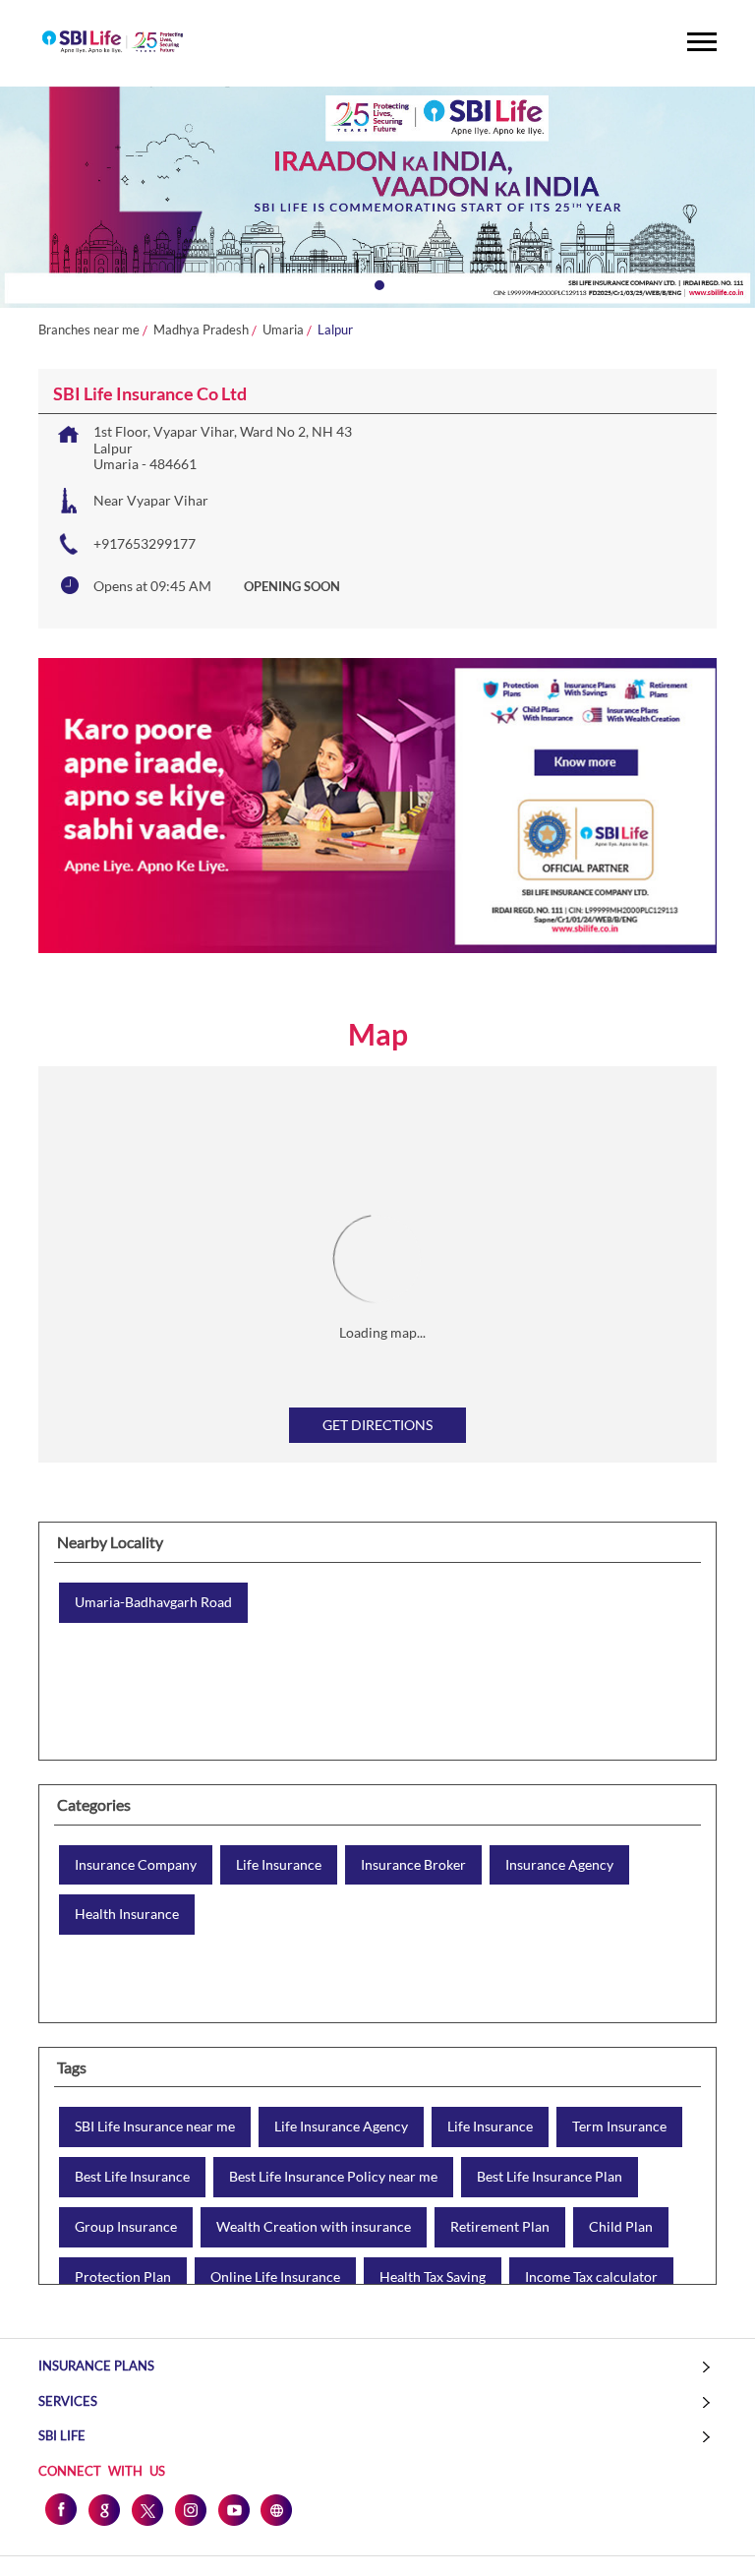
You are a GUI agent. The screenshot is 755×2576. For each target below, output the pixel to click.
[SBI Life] (113, 43)
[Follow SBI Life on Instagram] (190, 2509)
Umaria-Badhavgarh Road (153, 1602)
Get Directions (377, 1425)
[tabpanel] (377, 197)
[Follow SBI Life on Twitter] (146, 2509)
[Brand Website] (276, 2509)
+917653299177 (145, 543)
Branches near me (89, 330)
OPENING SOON (292, 586)
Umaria (283, 330)
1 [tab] (377, 283)
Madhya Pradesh (201, 330)
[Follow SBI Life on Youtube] (233, 2509)
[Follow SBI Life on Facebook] (60, 2509)
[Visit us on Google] (103, 2509)
